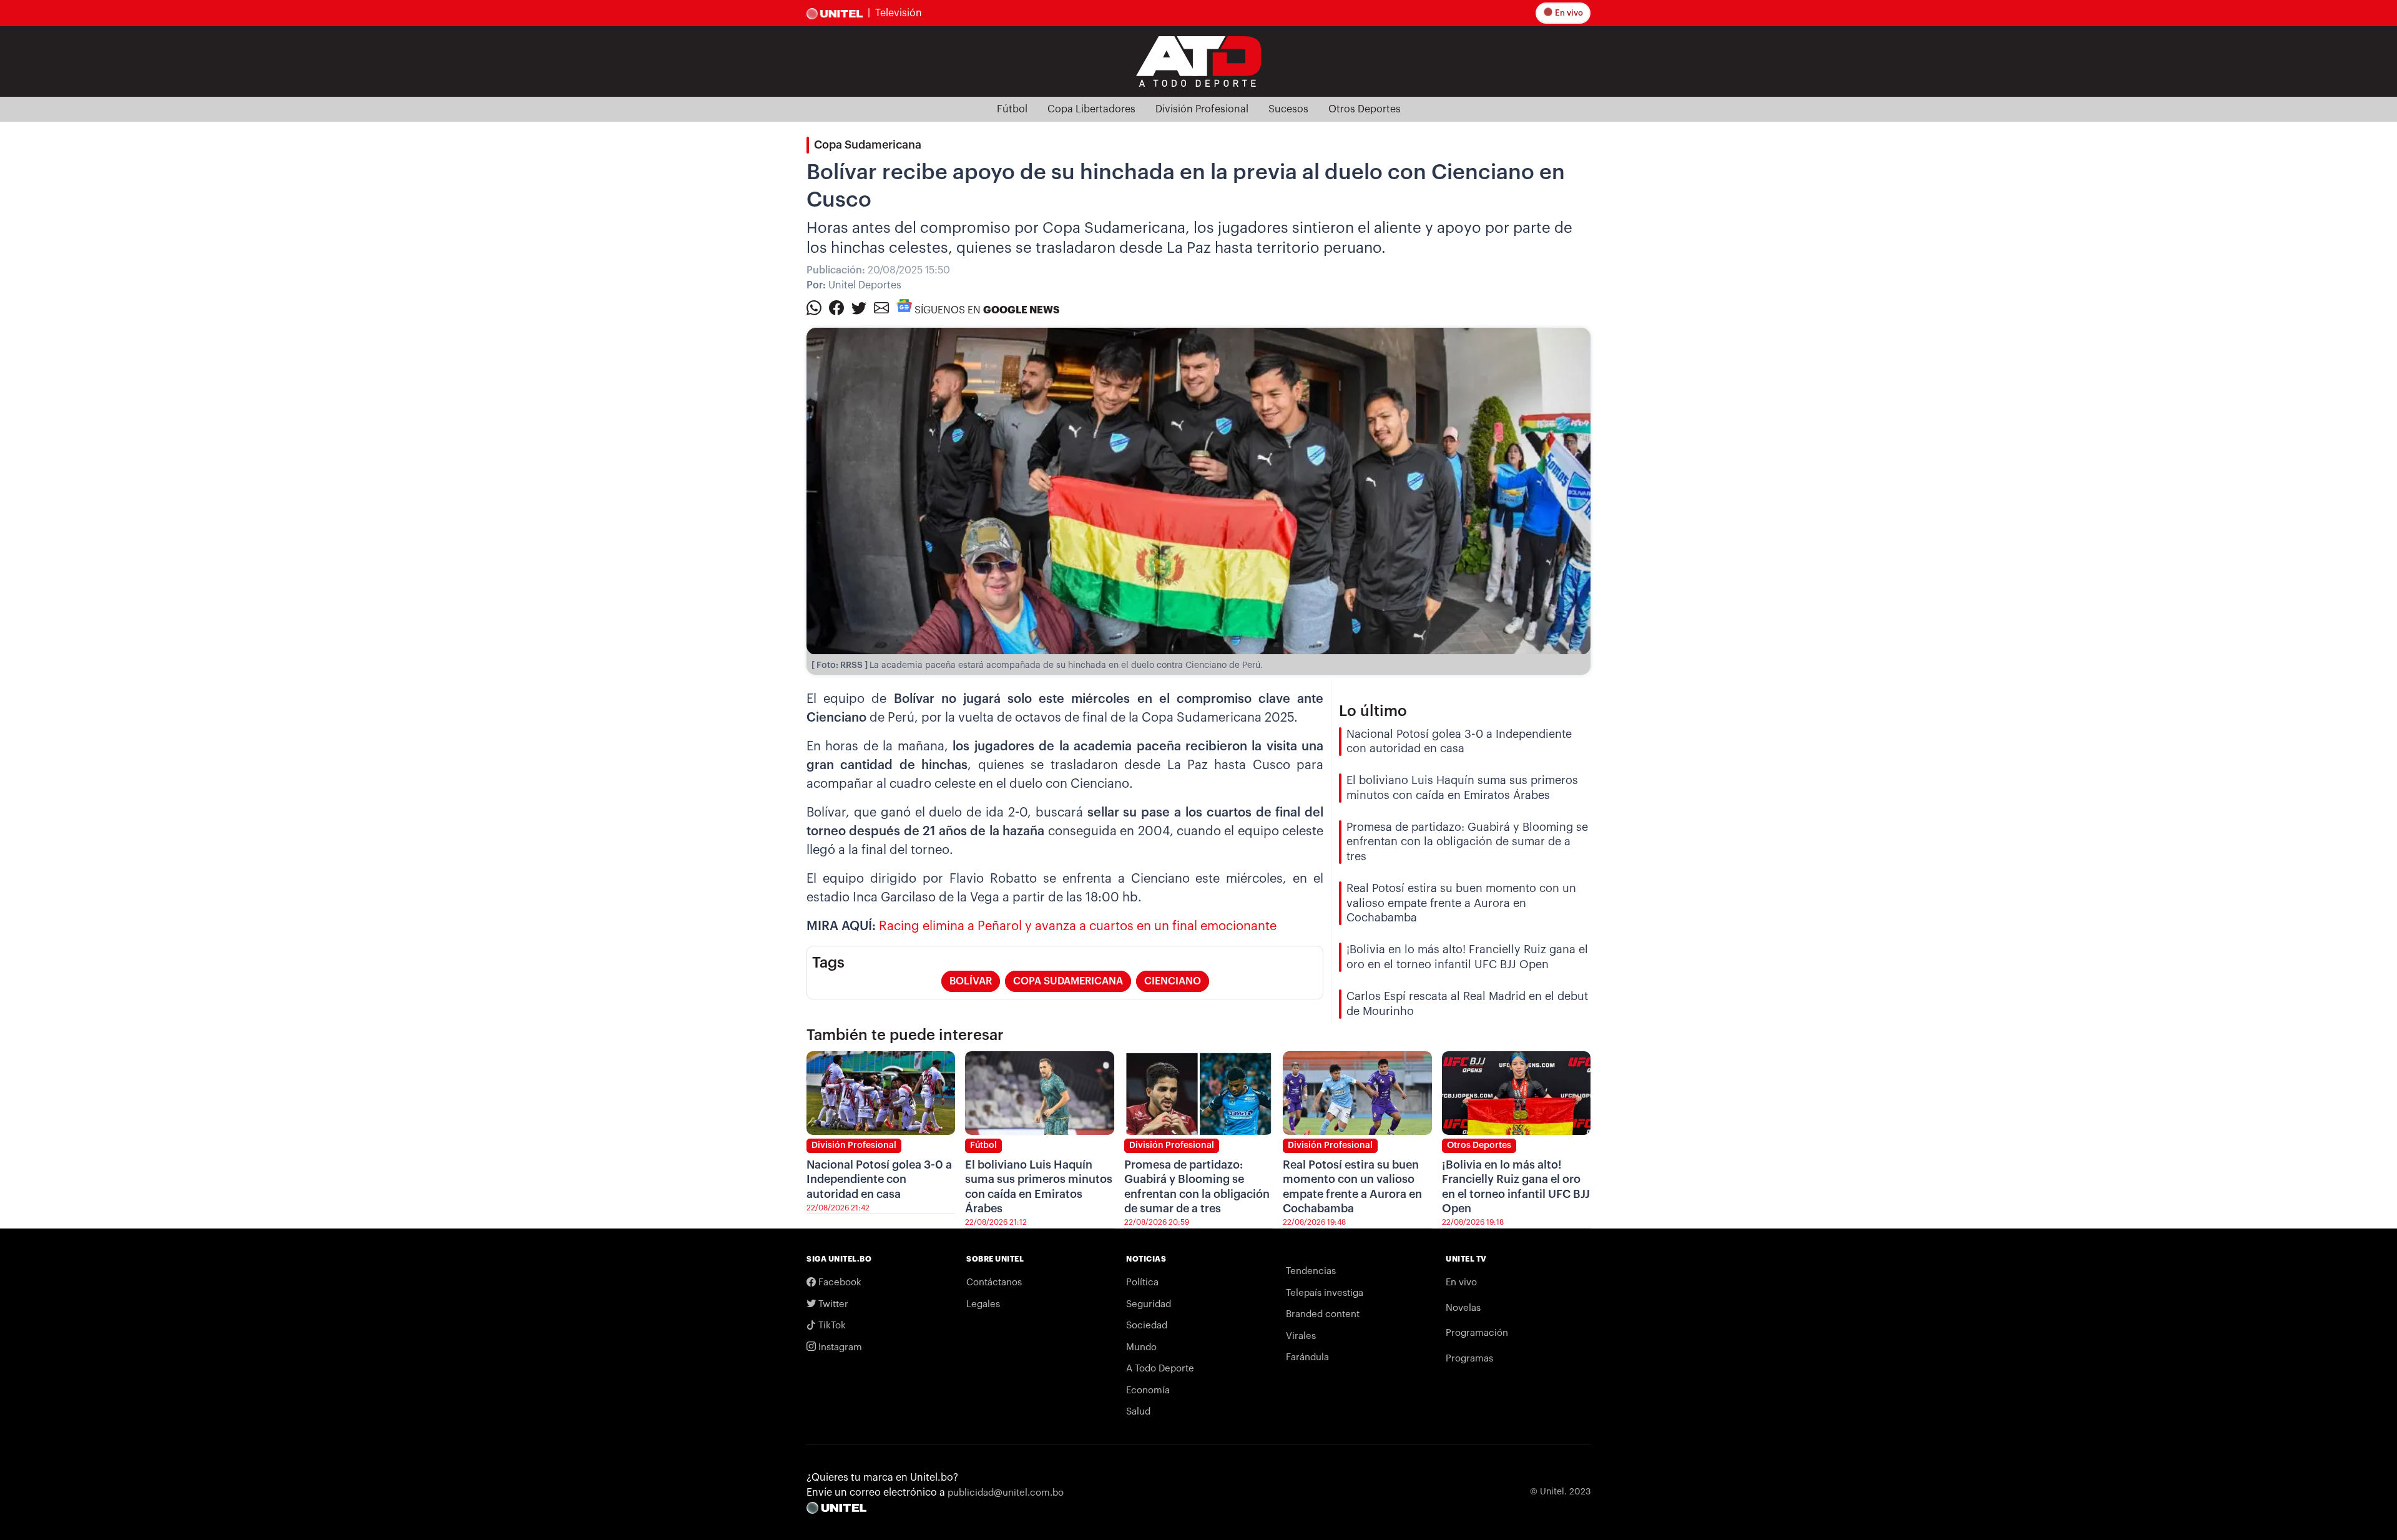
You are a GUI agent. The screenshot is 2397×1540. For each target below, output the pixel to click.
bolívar (971, 981)
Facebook (839, 1283)
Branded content (1323, 1314)
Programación (1477, 1333)
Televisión (899, 13)
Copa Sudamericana (868, 145)
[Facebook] (836, 307)
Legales (983, 1304)
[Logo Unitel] (1198, 61)
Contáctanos (994, 1283)
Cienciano (1173, 981)
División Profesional (1202, 109)
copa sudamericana (1068, 981)
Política (1142, 1283)
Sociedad (1147, 1326)
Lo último (1373, 711)
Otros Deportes (1365, 109)
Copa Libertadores (1091, 109)
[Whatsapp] (814, 307)
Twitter (832, 1304)
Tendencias (1311, 1271)
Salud (1138, 1412)
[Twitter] (859, 307)
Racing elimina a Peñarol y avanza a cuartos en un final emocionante (1078, 926)
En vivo (1568, 13)
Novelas (1463, 1308)
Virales (1301, 1336)
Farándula (1307, 1357)
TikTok (831, 1326)
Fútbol (1012, 109)
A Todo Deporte (1160, 1369)
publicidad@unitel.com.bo (1006, 1493)
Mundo (1141, 1347)
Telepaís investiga (1325, 1293)
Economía (1148, 1390)
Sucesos (1288, 109)
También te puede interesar (905, 1035)
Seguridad (1149, 1304)
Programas (1469, 1359)
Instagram (839, 1347)
